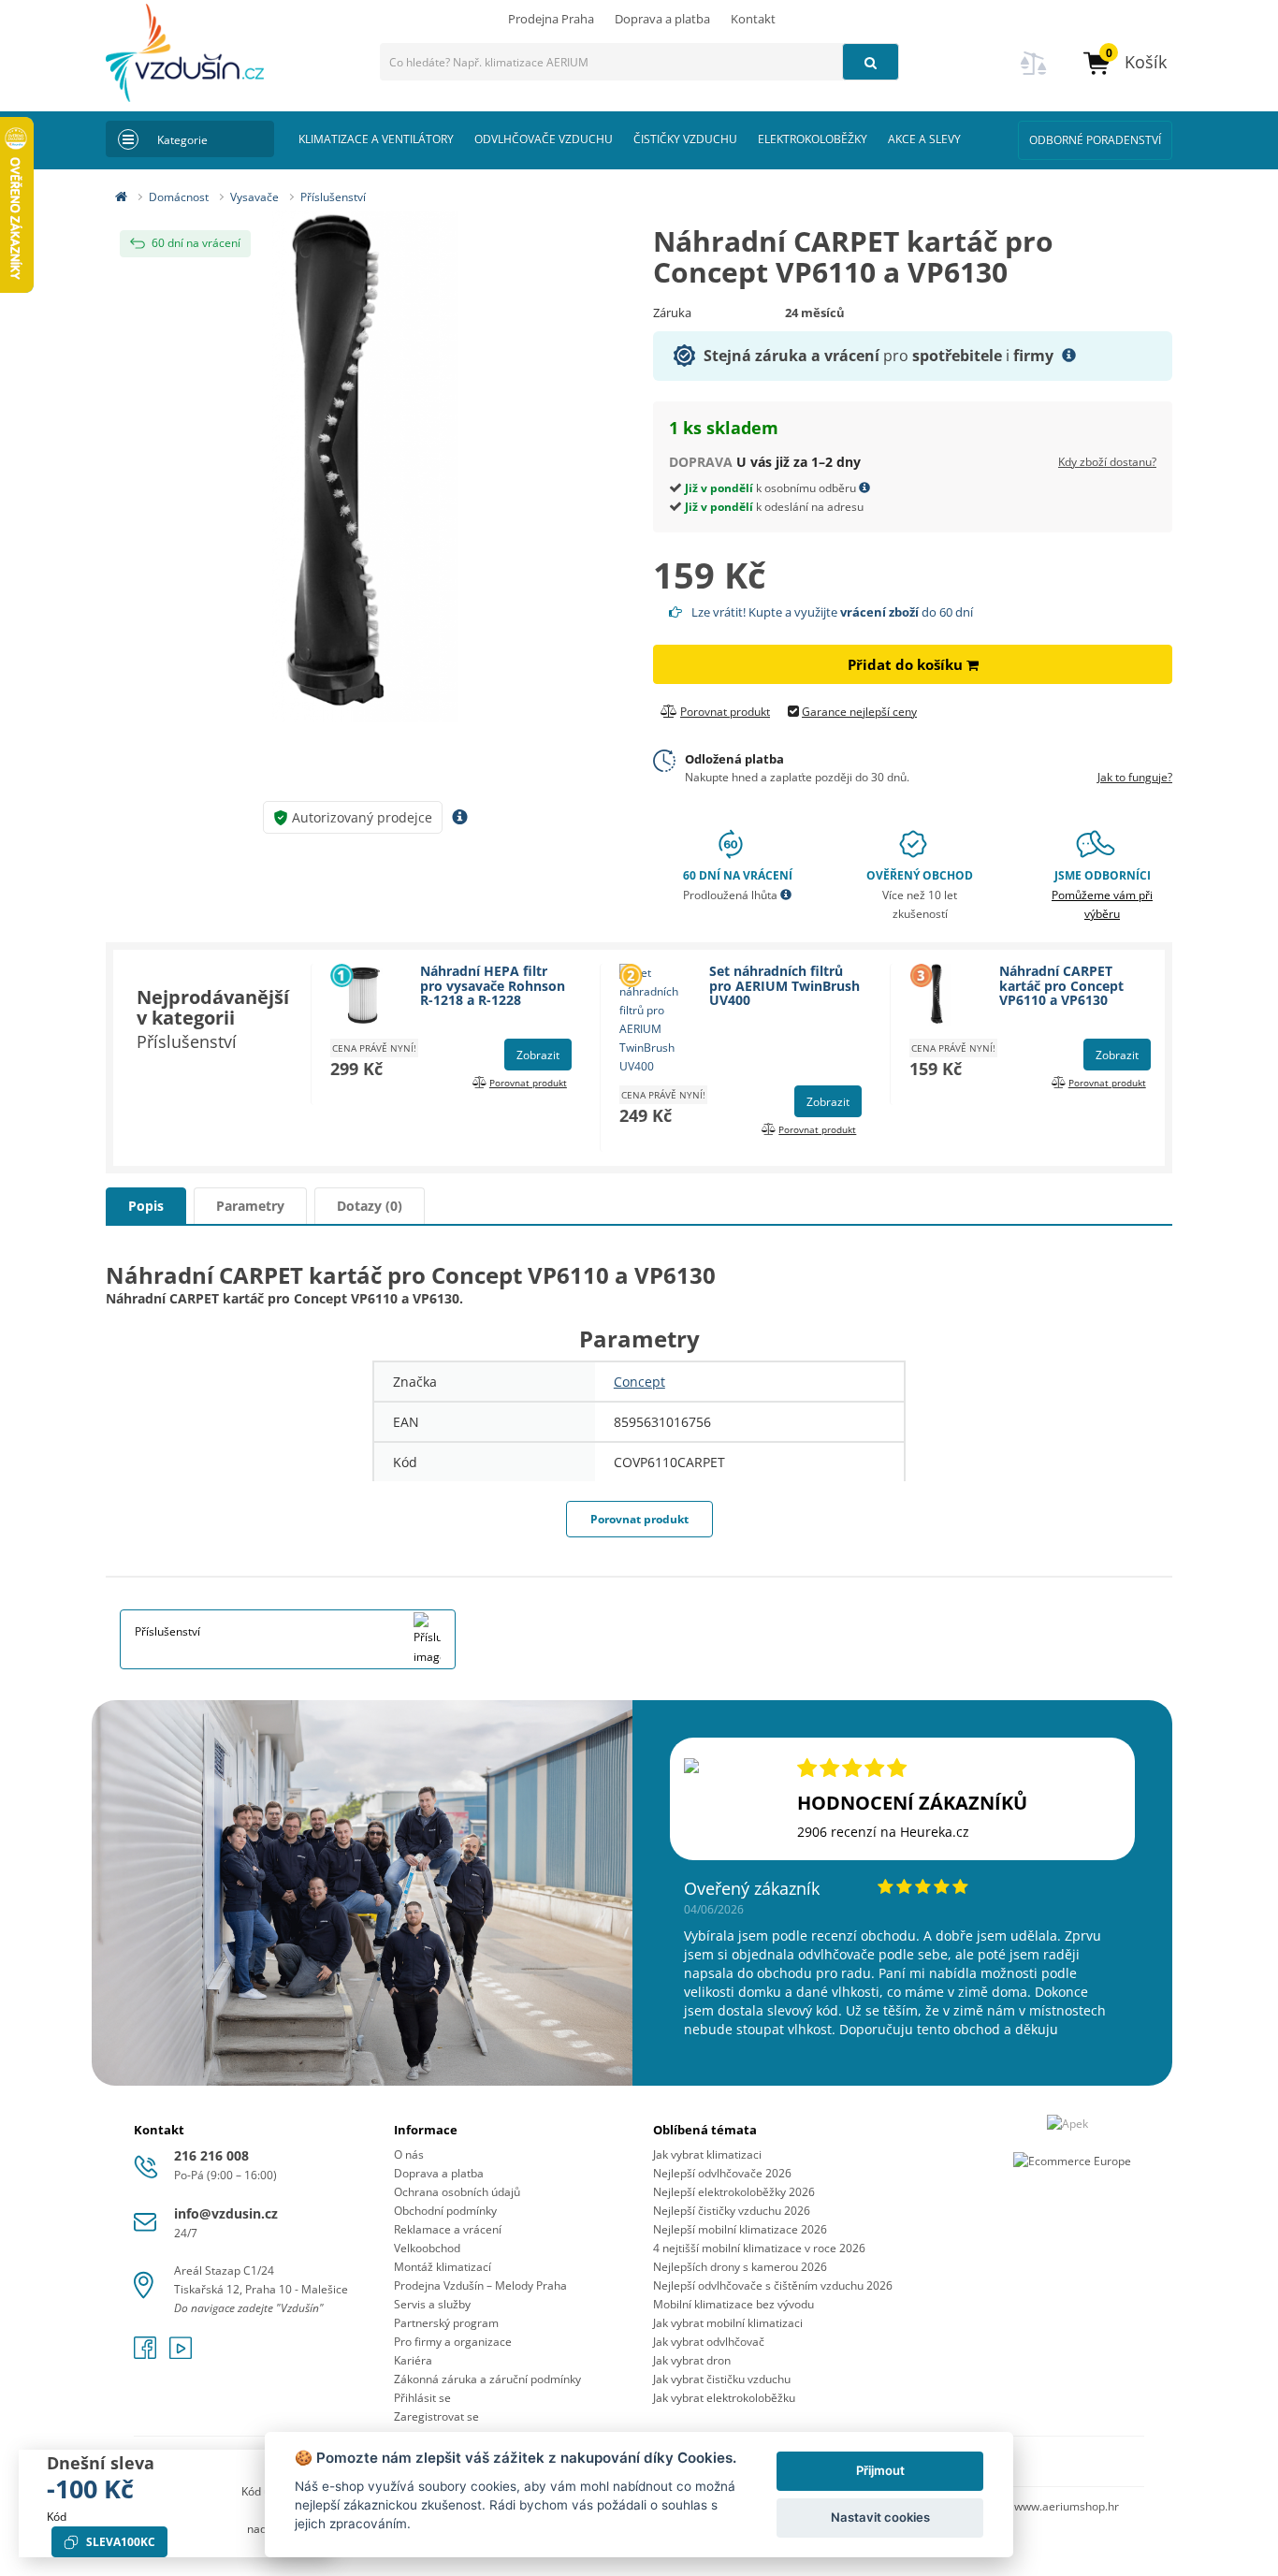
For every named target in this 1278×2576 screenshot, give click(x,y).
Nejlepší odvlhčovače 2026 (722, 2173)
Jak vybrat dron (692, 2360)
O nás (409, 2154)
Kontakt (753, 19)
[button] (1124, 62)
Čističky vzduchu (685, 139)
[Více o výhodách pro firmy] (1069, 356)
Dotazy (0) (370, 1206)
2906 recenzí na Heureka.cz (883, 1832)
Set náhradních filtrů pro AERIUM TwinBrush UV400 (784, 985)
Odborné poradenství (1095, 140)
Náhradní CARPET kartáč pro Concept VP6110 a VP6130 (1061, 985)
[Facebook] (147, 2354)
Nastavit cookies (880, 2517)
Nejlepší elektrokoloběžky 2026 (734, 2192)
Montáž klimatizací (443, 2267)
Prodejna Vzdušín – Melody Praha (480, 2285)
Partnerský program (446, 2323)
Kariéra (413, 2360)
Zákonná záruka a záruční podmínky (487, 2379)
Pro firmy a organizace (453, 2342)
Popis (146, 1206)
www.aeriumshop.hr (1067, 2506)
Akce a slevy (924, 139)
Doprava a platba (662, 19)
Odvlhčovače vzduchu (544, 139)
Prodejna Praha (551, 19)
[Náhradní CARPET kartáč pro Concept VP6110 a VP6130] (365, 466)
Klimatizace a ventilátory (376, 139)
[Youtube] (181, 2354)
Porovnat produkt (639, 1519)
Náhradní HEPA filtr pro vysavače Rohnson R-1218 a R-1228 (493, 985)
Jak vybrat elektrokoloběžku (724, 2398)
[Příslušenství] (428, 1638)
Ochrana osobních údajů (457, 2192)
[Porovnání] (1034, 74)
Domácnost (179, 197)
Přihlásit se (422, 2398)
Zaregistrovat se (436, 2416)
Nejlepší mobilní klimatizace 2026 (740, 2229)
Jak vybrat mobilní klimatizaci (728, 2323)
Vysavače (254, 197)
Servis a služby (432, 2304)
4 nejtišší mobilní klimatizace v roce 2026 (759, 2248)
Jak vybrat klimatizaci (707, 2154)
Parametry (250, 1206)
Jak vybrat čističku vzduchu (722, 2379)
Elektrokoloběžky (813, 139)
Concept (639, 1382)
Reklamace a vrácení (448, 2229)
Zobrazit (538, 1055)
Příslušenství (333, 197)
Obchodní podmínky (445, 2211)
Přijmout (880, 2470)
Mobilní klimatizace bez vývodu (733, 2304)
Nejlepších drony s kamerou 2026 (740, 2267)
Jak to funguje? (1135, 777)
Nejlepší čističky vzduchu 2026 (732, 2211)
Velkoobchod (427, 2248)
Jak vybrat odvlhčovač (709, 2342)
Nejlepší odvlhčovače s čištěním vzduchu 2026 (773, 2285)
